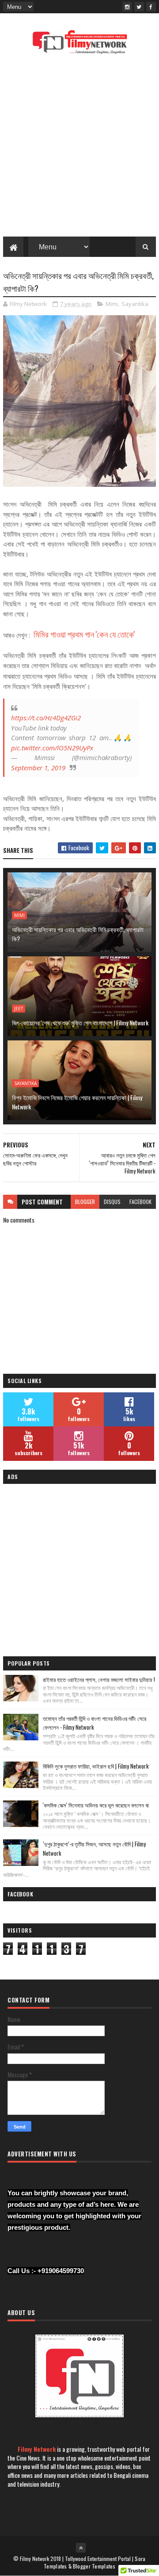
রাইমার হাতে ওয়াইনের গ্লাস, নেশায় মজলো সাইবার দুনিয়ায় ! (99, 1679)
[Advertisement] (79, 148)
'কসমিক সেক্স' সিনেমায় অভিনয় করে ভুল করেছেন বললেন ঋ (96, 1805)
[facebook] (151, 7)
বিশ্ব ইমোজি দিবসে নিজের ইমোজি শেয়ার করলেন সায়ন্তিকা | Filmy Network (77, 1102)
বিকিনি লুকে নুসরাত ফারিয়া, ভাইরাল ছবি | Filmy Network (96, 1766)
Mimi (112, 304)
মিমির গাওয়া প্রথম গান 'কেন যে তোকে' (84, 634)
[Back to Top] (81, 2548)
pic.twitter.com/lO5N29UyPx (52, 748)
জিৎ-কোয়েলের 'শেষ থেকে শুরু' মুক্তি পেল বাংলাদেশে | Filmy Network (80, 1022)
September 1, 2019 (38, 768)
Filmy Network (37, 2449)
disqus (112, 1202)
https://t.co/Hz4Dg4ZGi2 (46, 718)
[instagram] (127, 7)
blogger (85, 1202)
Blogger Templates (94, 2566)
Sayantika (135, 304)
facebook (140, 1202)
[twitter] (139, 7)
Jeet (19, 1009)
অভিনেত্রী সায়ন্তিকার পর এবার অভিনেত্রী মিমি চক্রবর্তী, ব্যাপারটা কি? (78, 934)
